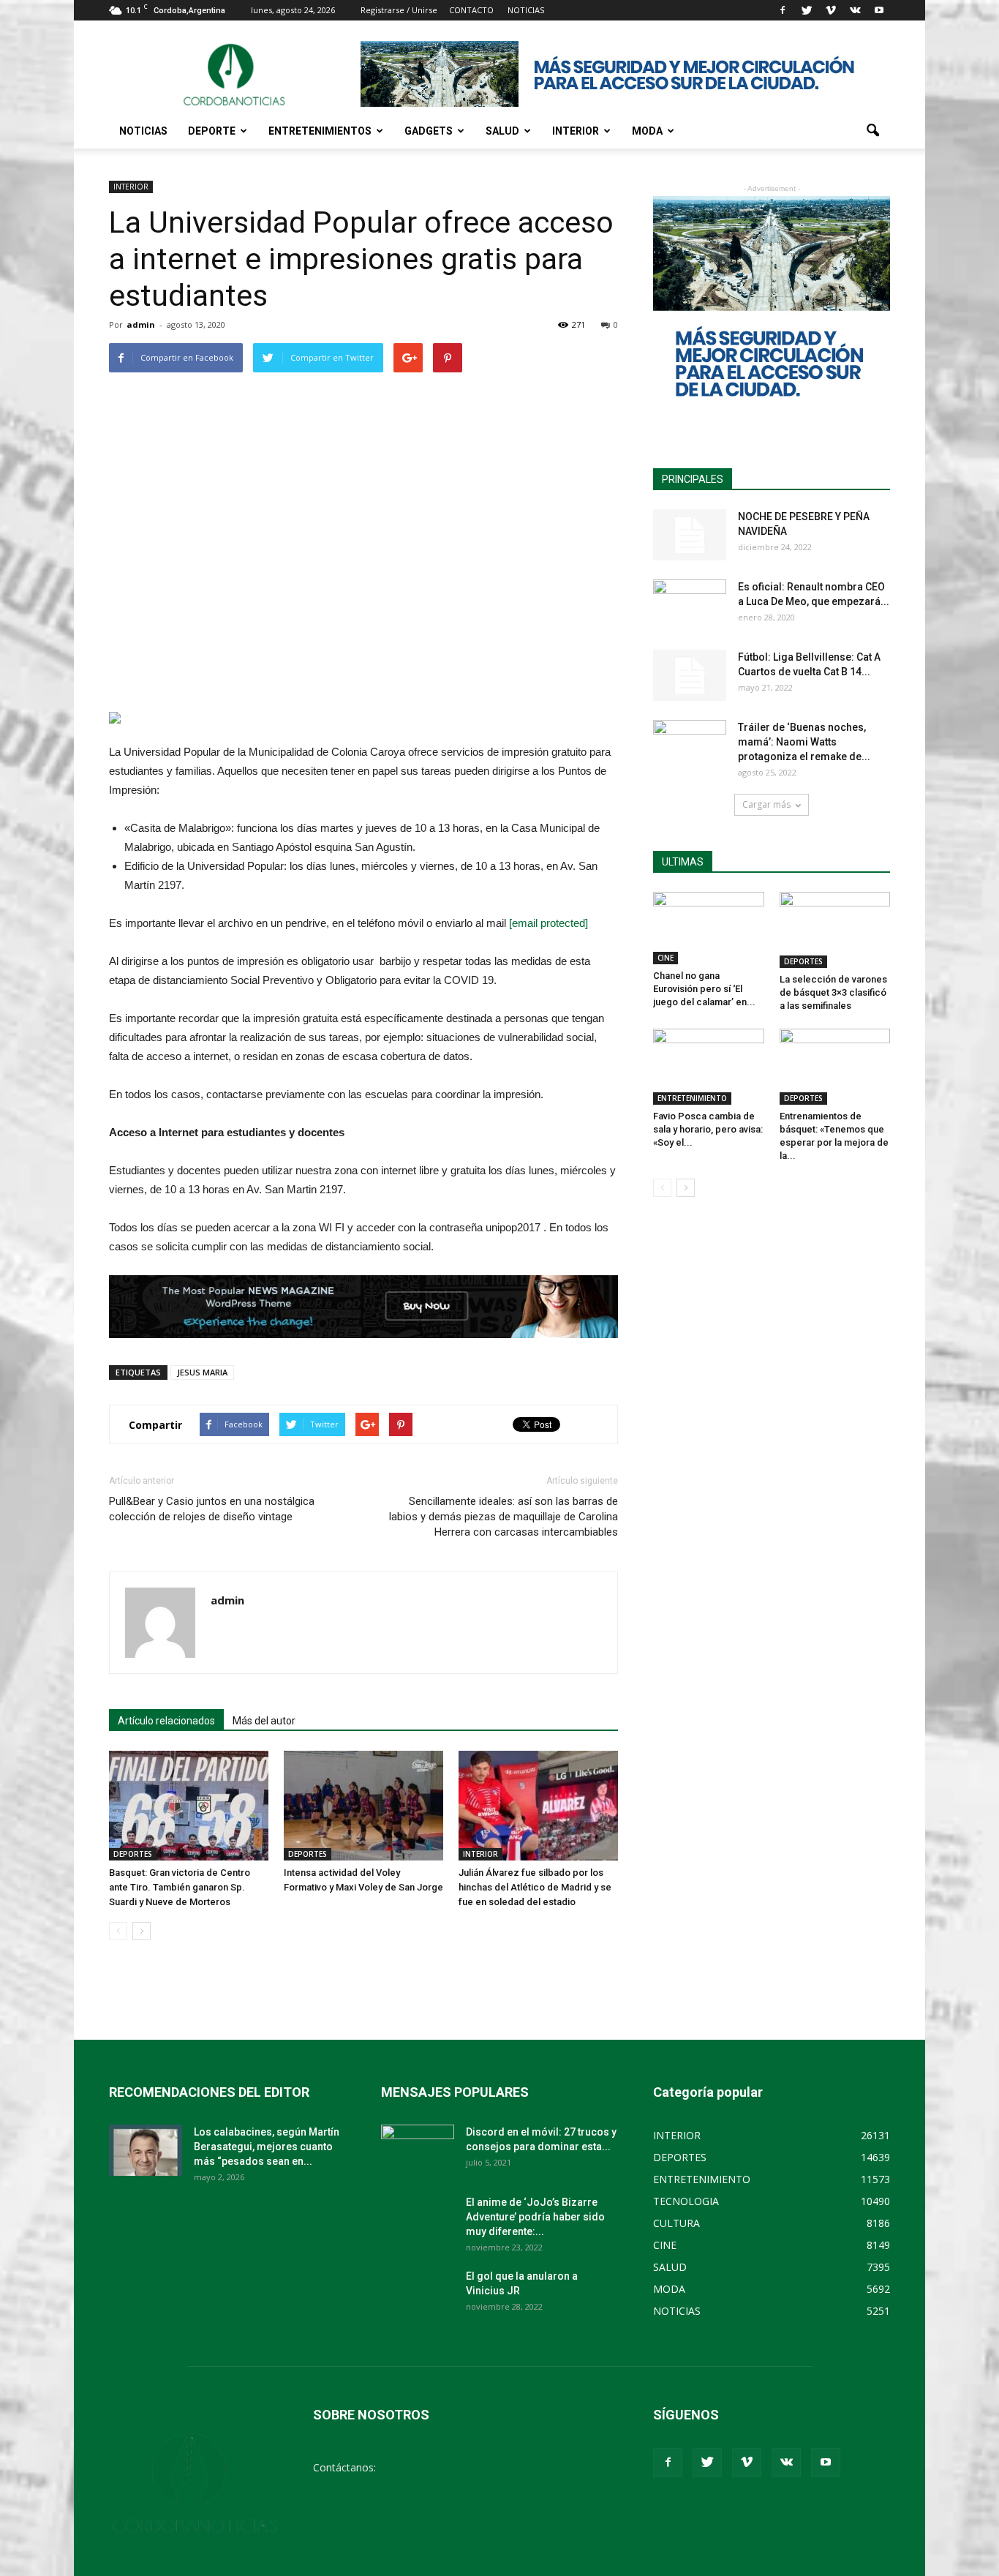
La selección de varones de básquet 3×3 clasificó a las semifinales (833, 992)
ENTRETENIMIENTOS (320, 131)
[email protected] (548, 923)
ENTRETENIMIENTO (692, 1098)
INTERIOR (576, 131)
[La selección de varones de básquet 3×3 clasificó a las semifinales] (835, 930)
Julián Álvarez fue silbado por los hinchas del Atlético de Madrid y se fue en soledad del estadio (535, 1887)
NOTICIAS (143, 131)
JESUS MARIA (202, 1372)
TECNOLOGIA (686, 2201)
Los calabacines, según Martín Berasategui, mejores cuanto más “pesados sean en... (267, 2147)
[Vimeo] (831, 10)
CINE (666, 958)
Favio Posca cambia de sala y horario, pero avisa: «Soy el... (708, 1129)
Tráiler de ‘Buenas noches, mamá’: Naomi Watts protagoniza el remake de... (804, 742)
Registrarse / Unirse (399, 10)
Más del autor (264, 1721)
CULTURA (676, 2223)
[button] (872, 131)
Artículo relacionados (166, 1721)
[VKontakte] (855, 10)
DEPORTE (212, 131)
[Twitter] (807, 10)
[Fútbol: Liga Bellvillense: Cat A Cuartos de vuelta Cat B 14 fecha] (690, 675)
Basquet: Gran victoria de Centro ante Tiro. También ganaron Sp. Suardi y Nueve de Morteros (180, 1887)
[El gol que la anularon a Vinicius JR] (418, 2294)
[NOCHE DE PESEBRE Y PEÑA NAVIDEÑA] (690, 535)
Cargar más (766, 804)
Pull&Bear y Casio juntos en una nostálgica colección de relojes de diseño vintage (212, 1509)
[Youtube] (879, 10)
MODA (647, 131)
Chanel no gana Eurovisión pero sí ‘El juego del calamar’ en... (704, 989)
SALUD (502, 131)
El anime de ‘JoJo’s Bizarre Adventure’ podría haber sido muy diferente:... (535, 2217)
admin (141, 324)
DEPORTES (133, 1854)
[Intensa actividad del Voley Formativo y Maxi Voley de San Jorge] (363, 1806)
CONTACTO (471, 10)
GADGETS (429, 131)
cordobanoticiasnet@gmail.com (454, 2467)
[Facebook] (783, 10)
